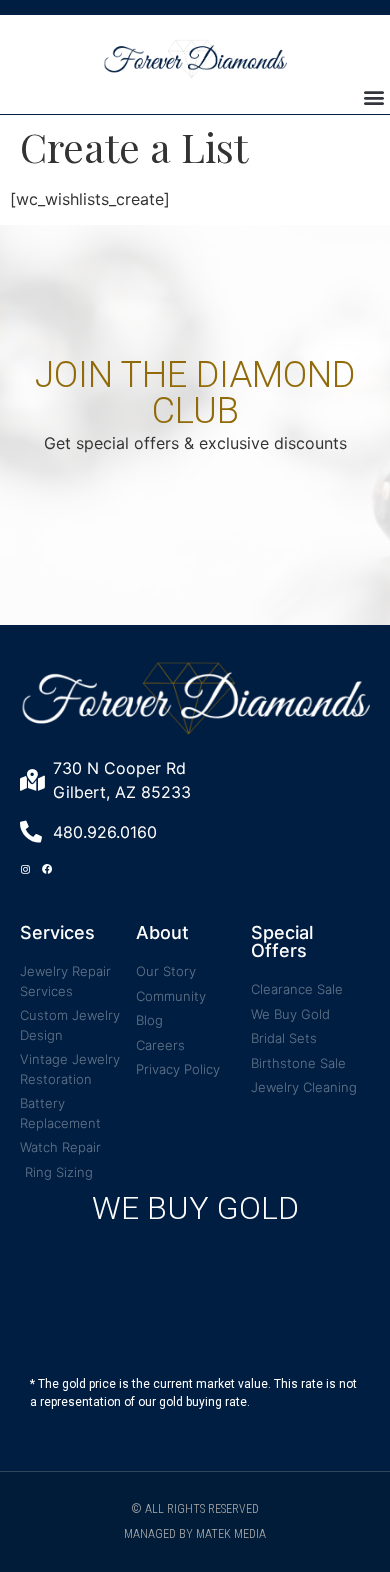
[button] (373, 97)
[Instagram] (25, 869)
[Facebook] (47, 869)
